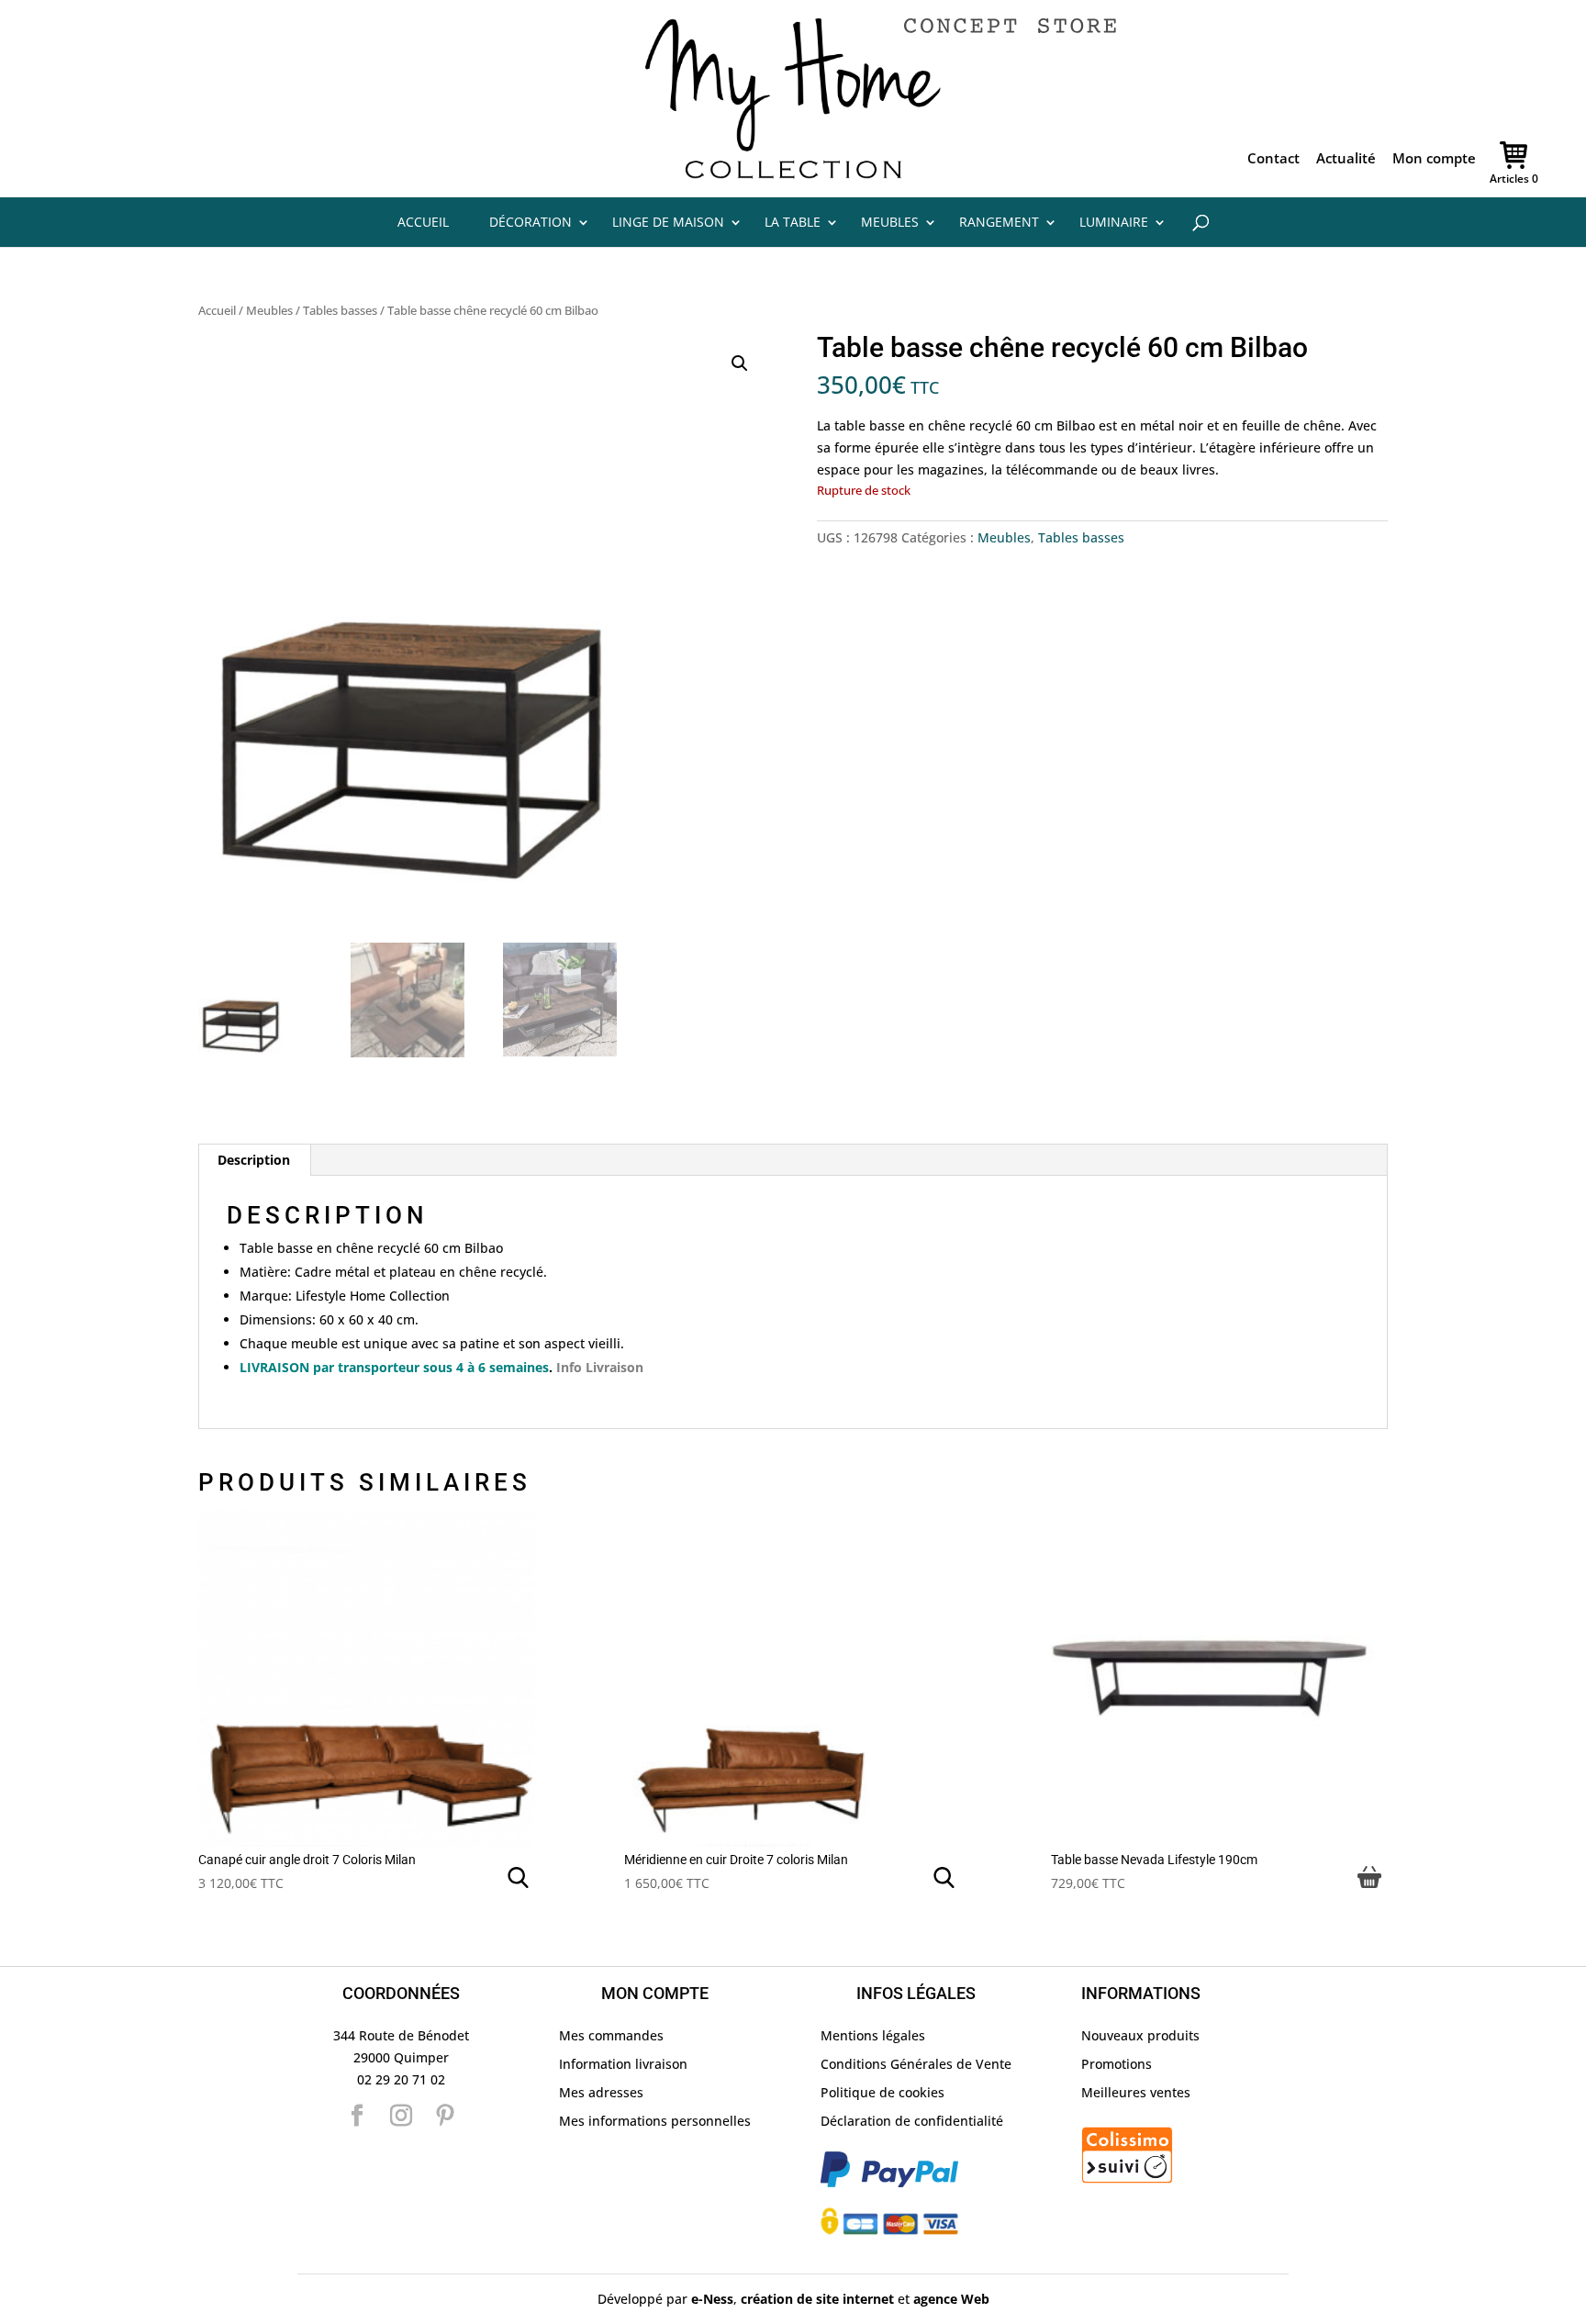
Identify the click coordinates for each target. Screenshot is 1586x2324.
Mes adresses (601, 2092)
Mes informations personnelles (655, 2121)
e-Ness (712, 2299)
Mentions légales (873, 2035)
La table (793, 222)
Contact (1273, 160)
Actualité (1346, 160)
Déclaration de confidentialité (912, 2121)
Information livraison (623, 2064)
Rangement (999, 222)
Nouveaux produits (1140, 2035)
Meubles (890, 222)
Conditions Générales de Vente (916, 2064)
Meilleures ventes (1136, 2092)
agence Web (951, 2299)
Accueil (423, 222)
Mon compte (1434, 160)
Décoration (531, 222)
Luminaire (1114, 222)
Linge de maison (668, 222)
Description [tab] (254, 1160)
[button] (740, 363)
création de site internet (817, 2299)
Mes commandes (611, 2035)
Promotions (1117, 2064)
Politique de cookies (882, 2092)
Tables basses (340, 310)
